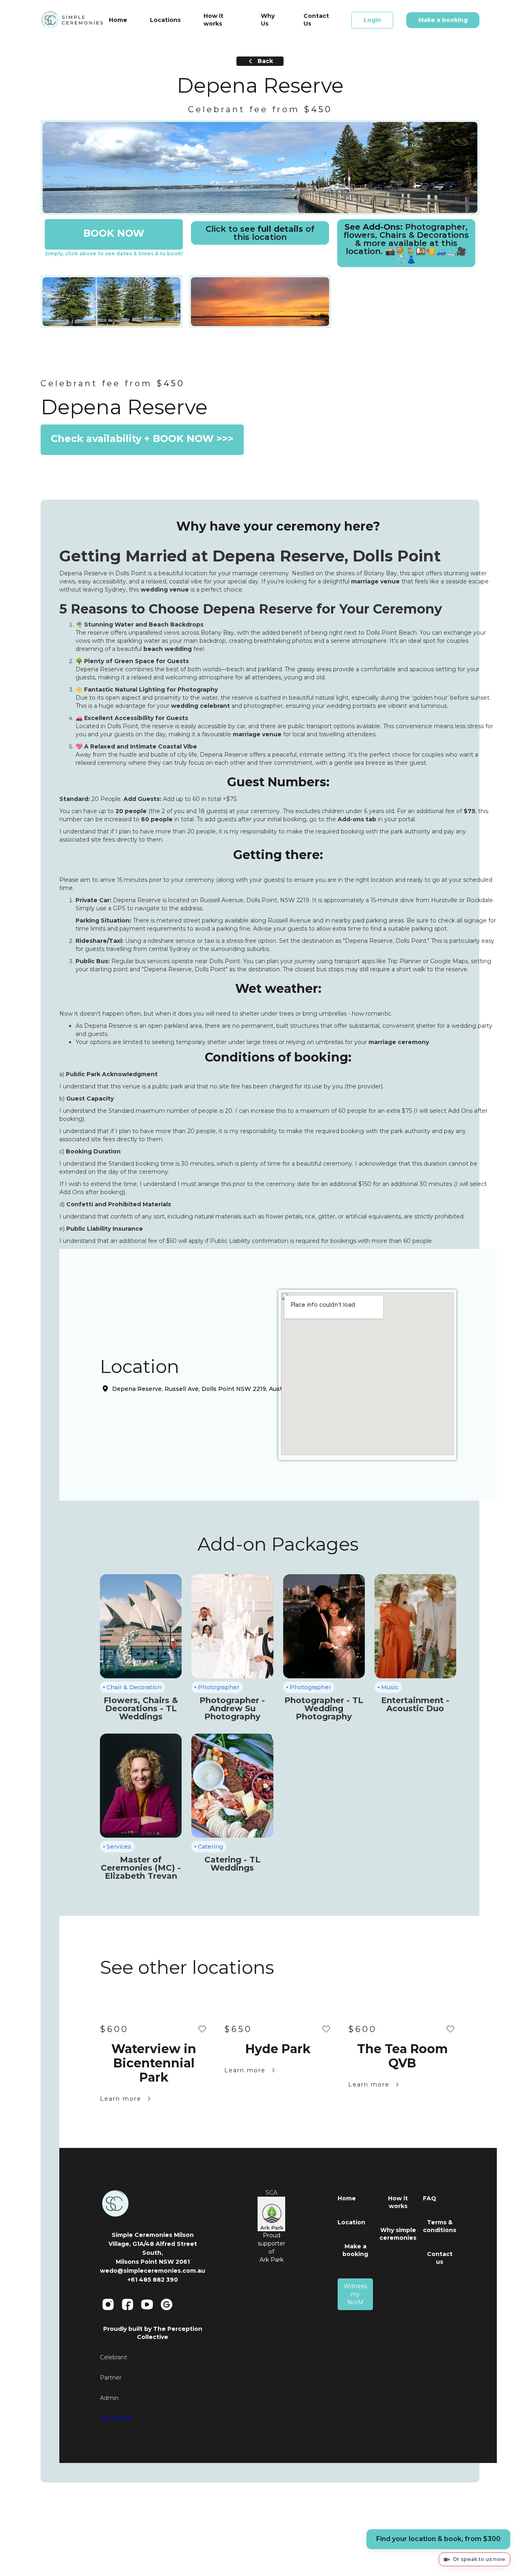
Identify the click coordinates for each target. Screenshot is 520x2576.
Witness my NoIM (355, 2294)
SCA (272, 2193)
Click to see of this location (260, 233)
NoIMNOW (116, 2418)
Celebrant (114, 2357)
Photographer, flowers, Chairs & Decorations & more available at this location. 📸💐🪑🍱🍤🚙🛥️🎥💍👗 (406, 243)
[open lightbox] (260, 168)
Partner (111, 2378)
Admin (109, 2398)
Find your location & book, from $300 (438, 2539)
